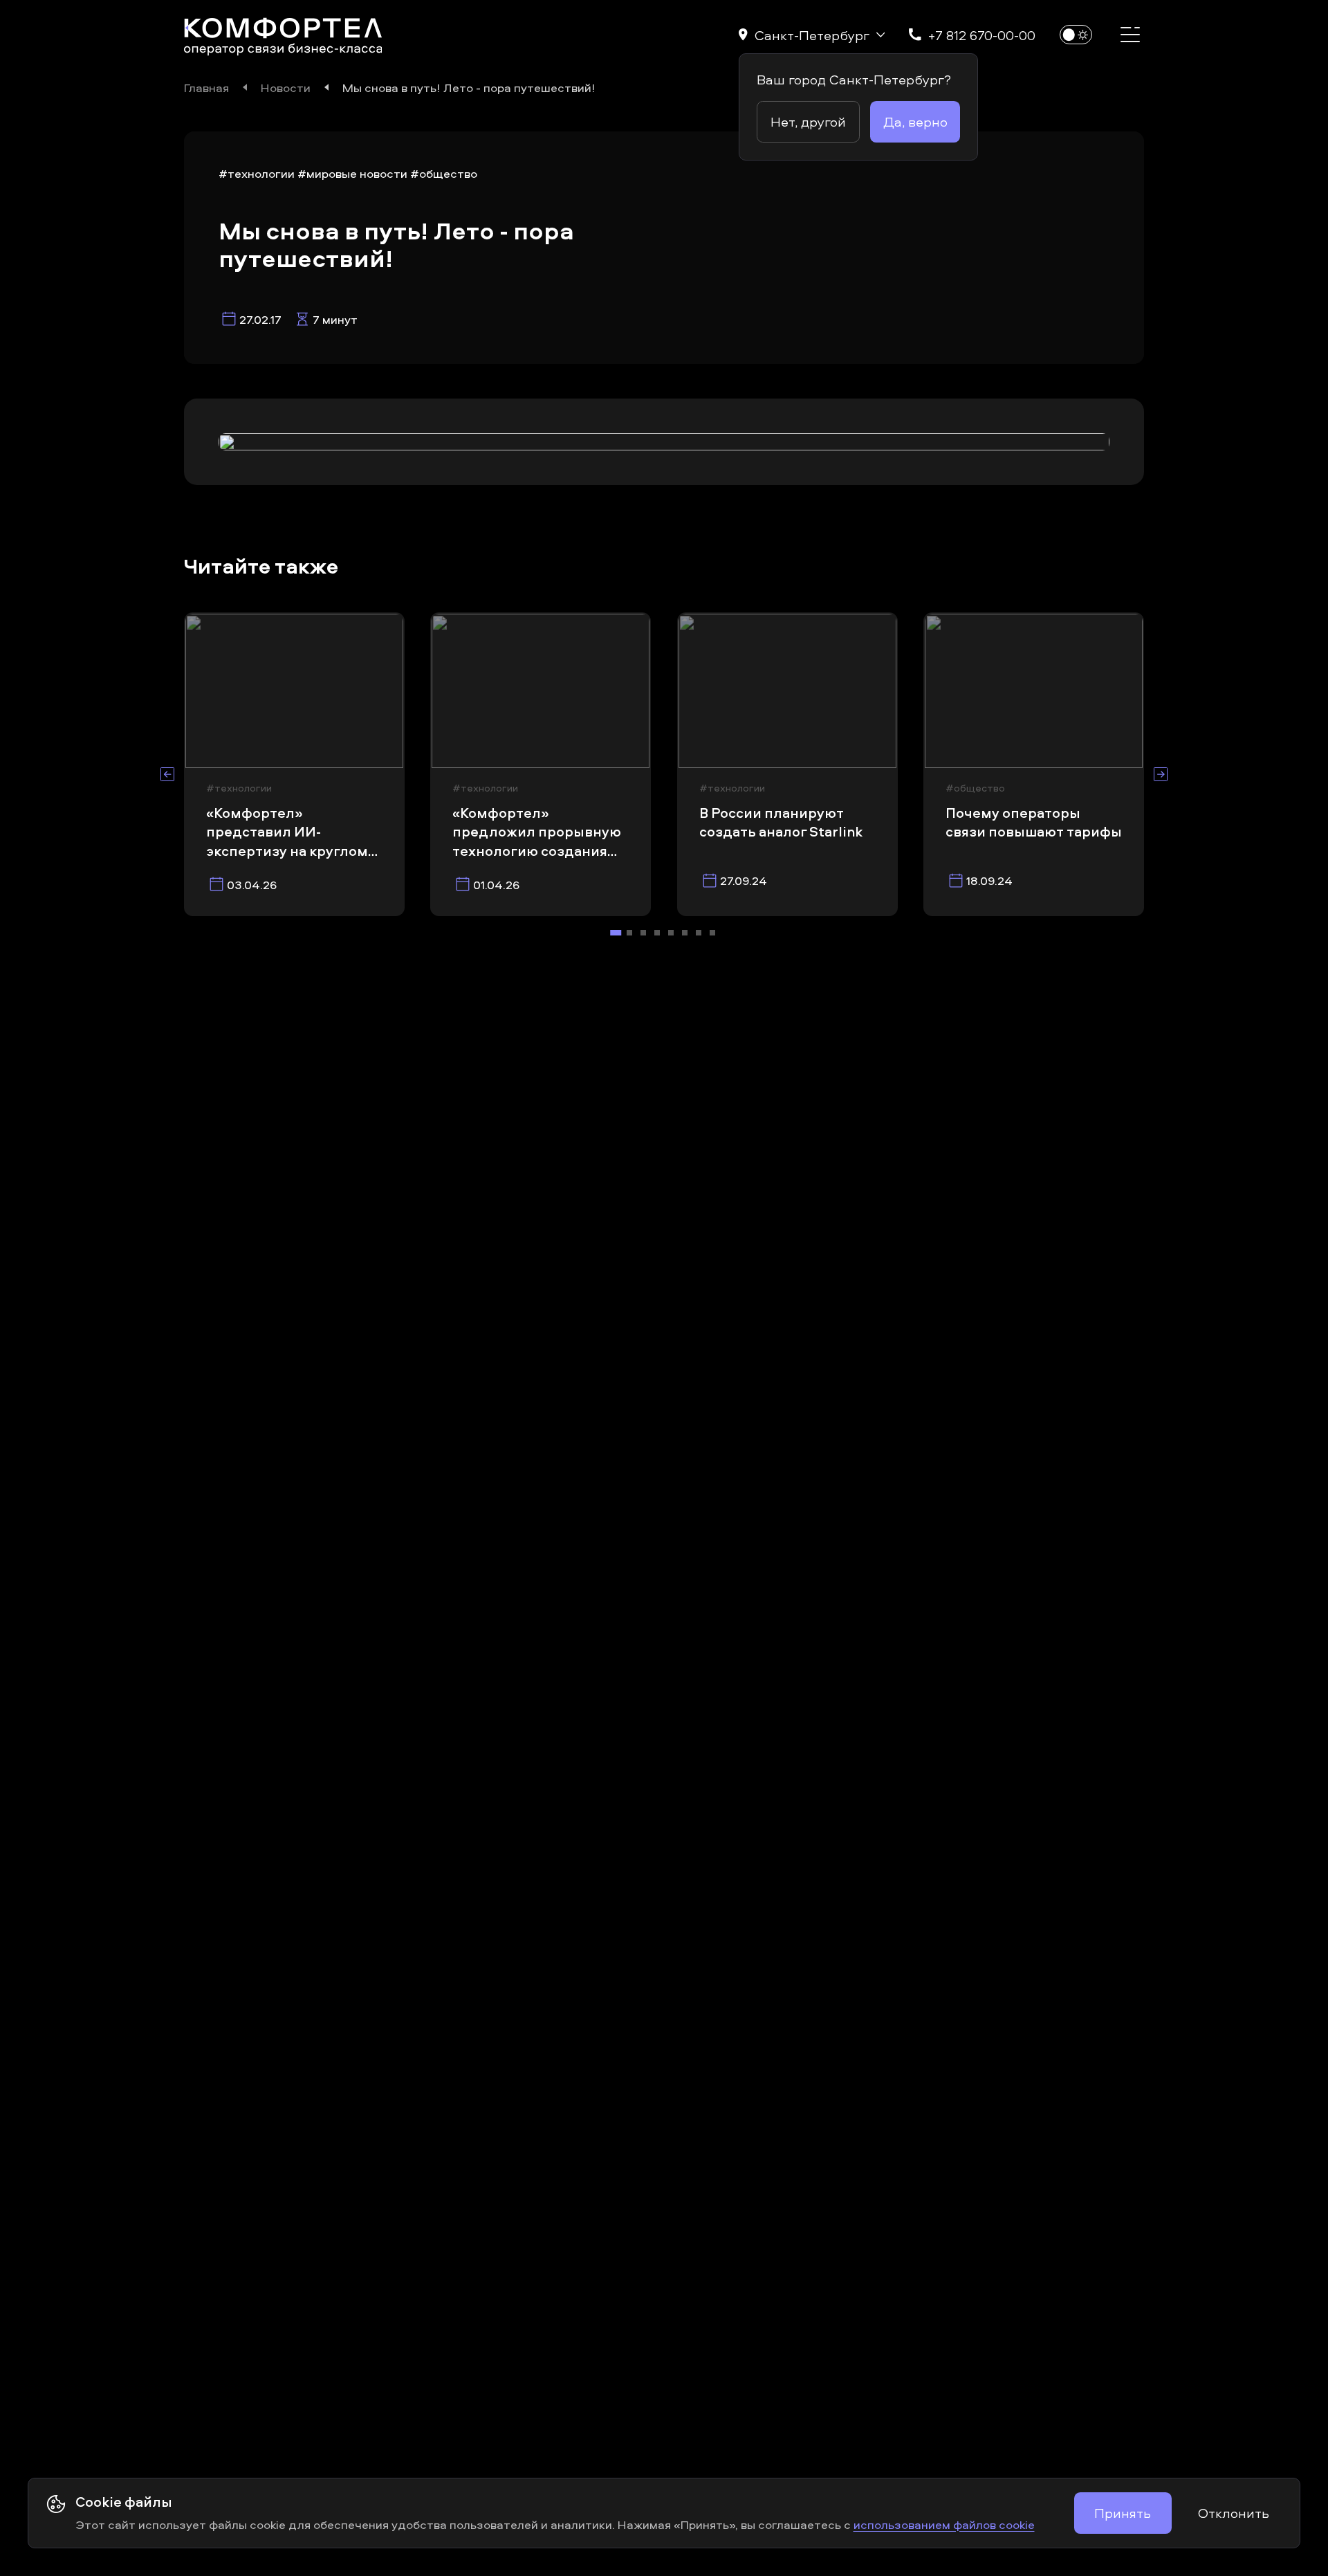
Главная (206, 87)
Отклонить (1234, 2513)
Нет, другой (808, 121)
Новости (286, 87)
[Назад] (167, 774)
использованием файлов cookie (944, 2524)
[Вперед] (1161, 774)
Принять (1123, 2513)
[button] (812, 35)
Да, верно (915, 121)
